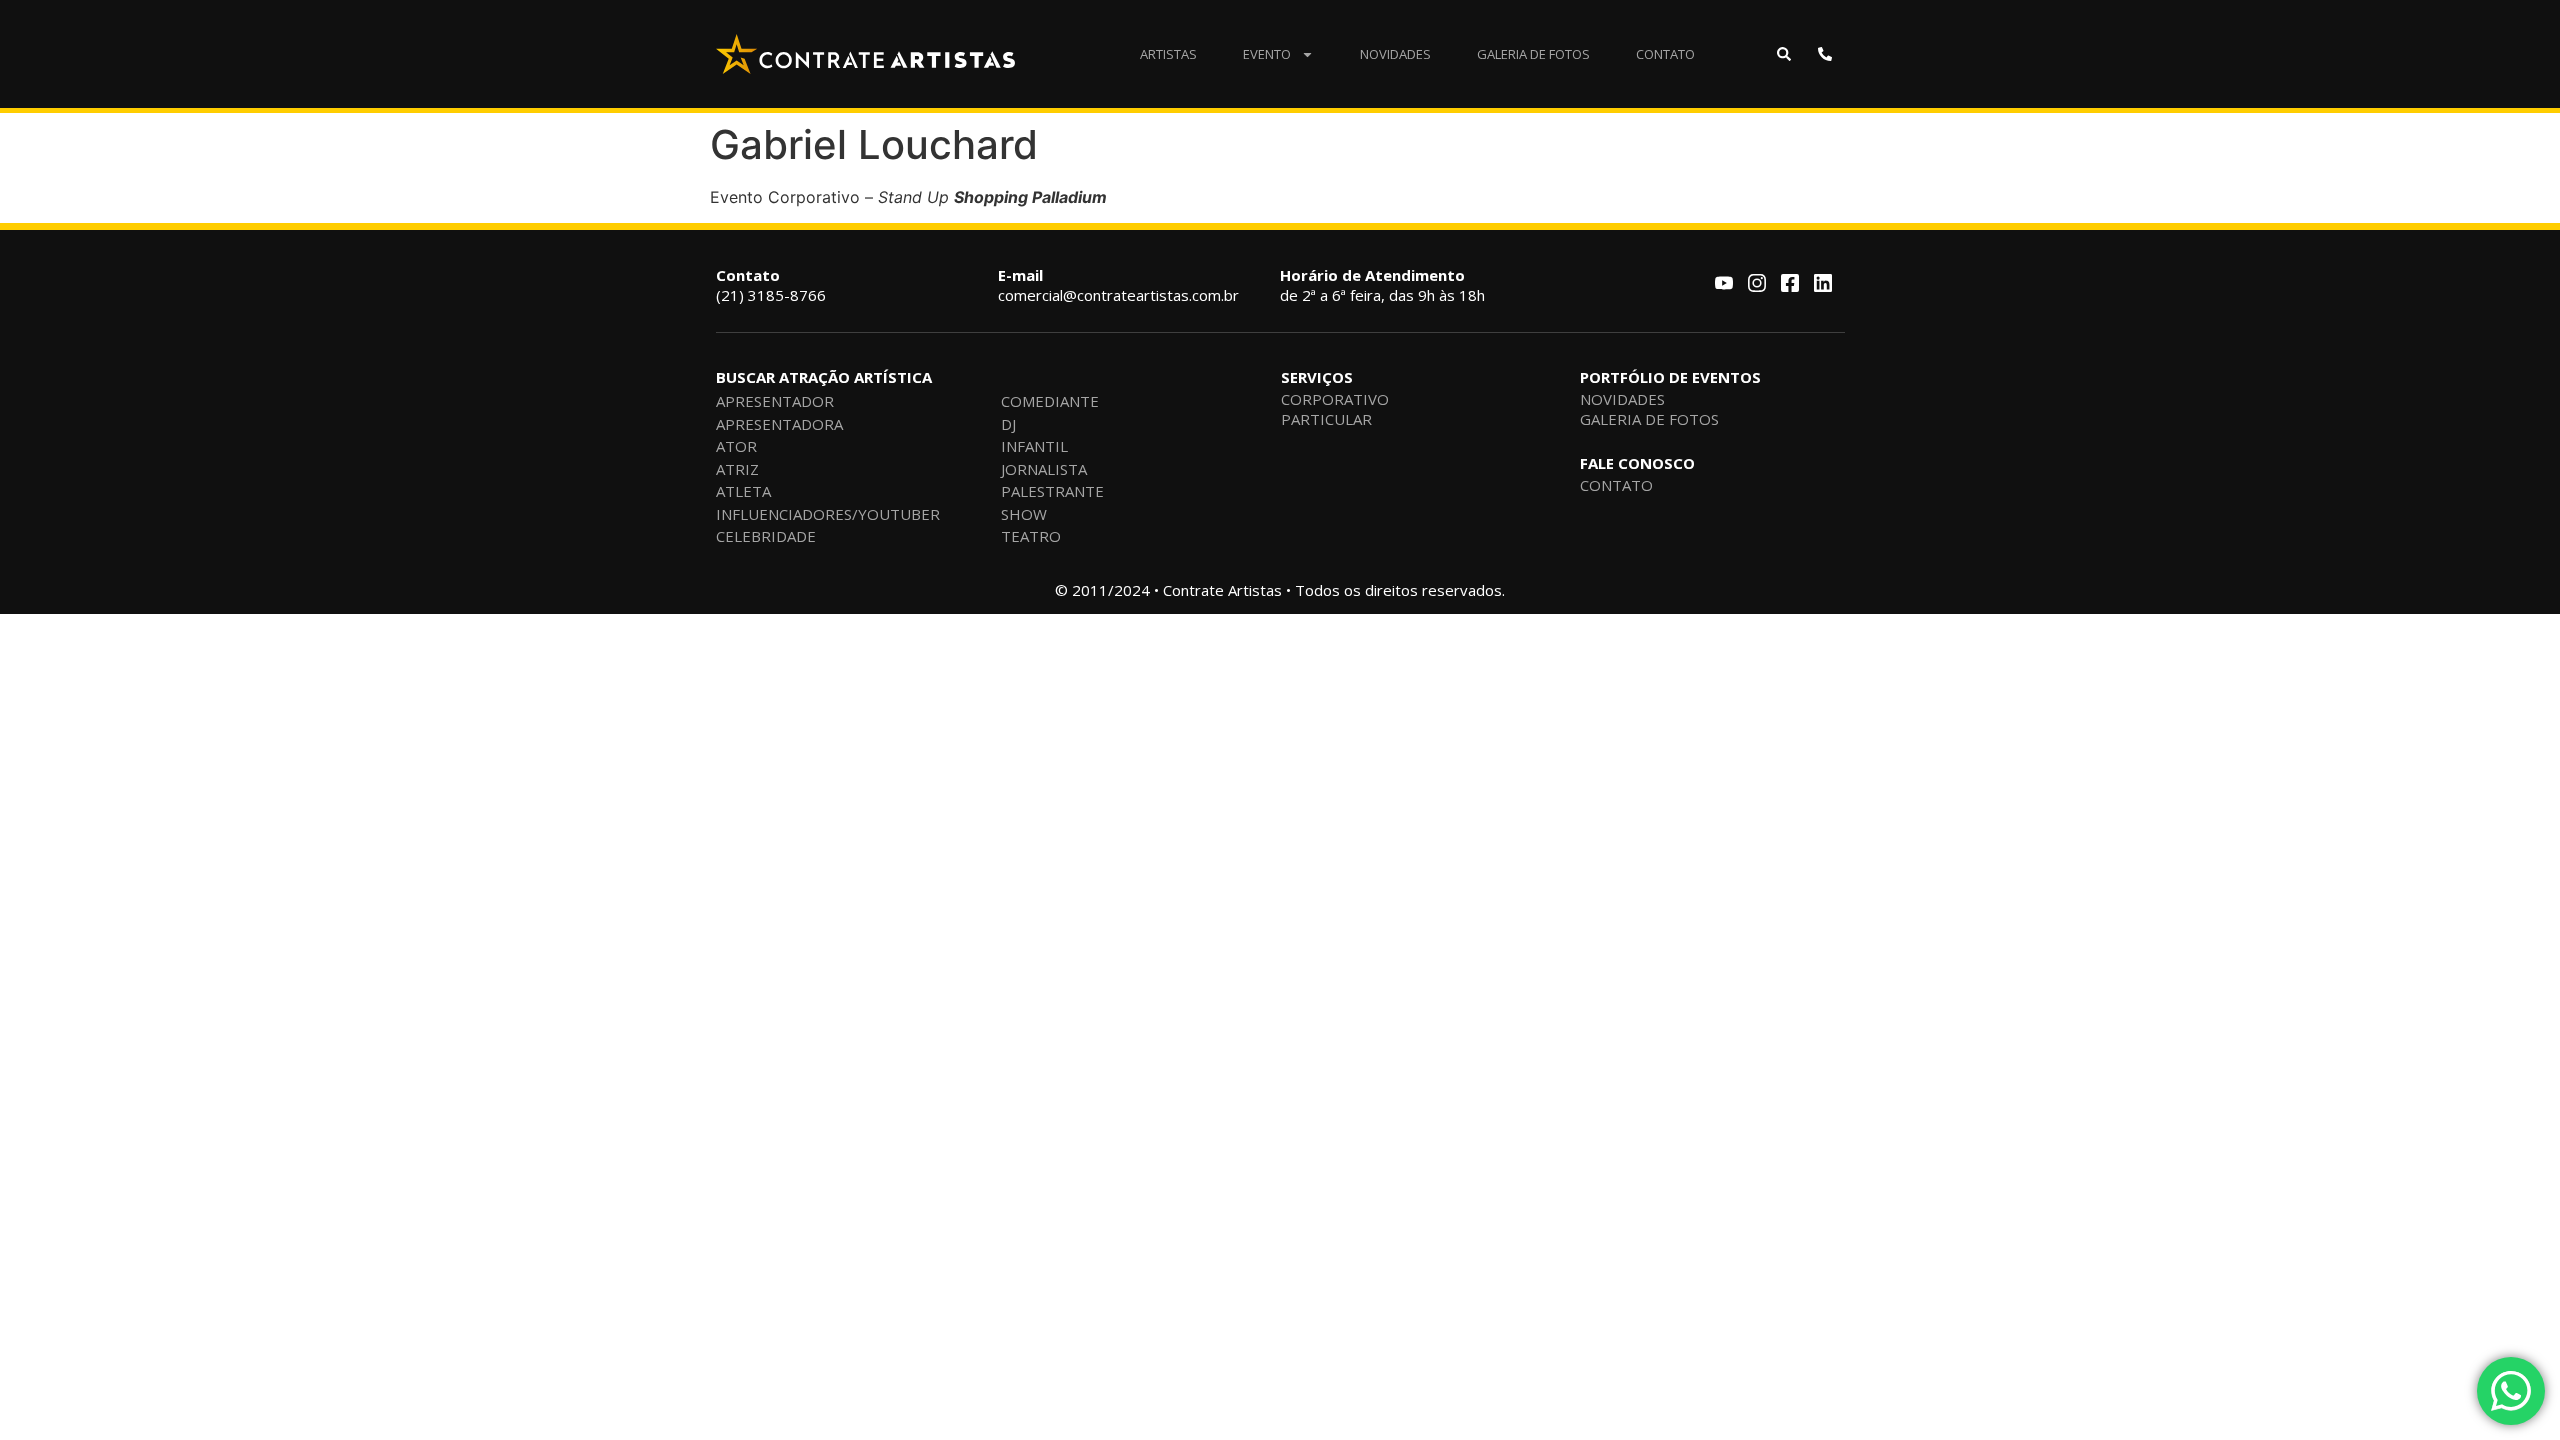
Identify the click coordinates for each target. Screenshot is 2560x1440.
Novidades (1395, 54)
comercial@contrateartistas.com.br (1118, 285)
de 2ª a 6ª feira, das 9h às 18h (1382, 285)
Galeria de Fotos (1533, 54)
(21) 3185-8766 (771, 285)
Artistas (1168, 54)
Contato (1665, 54)
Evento (1267, 54)
